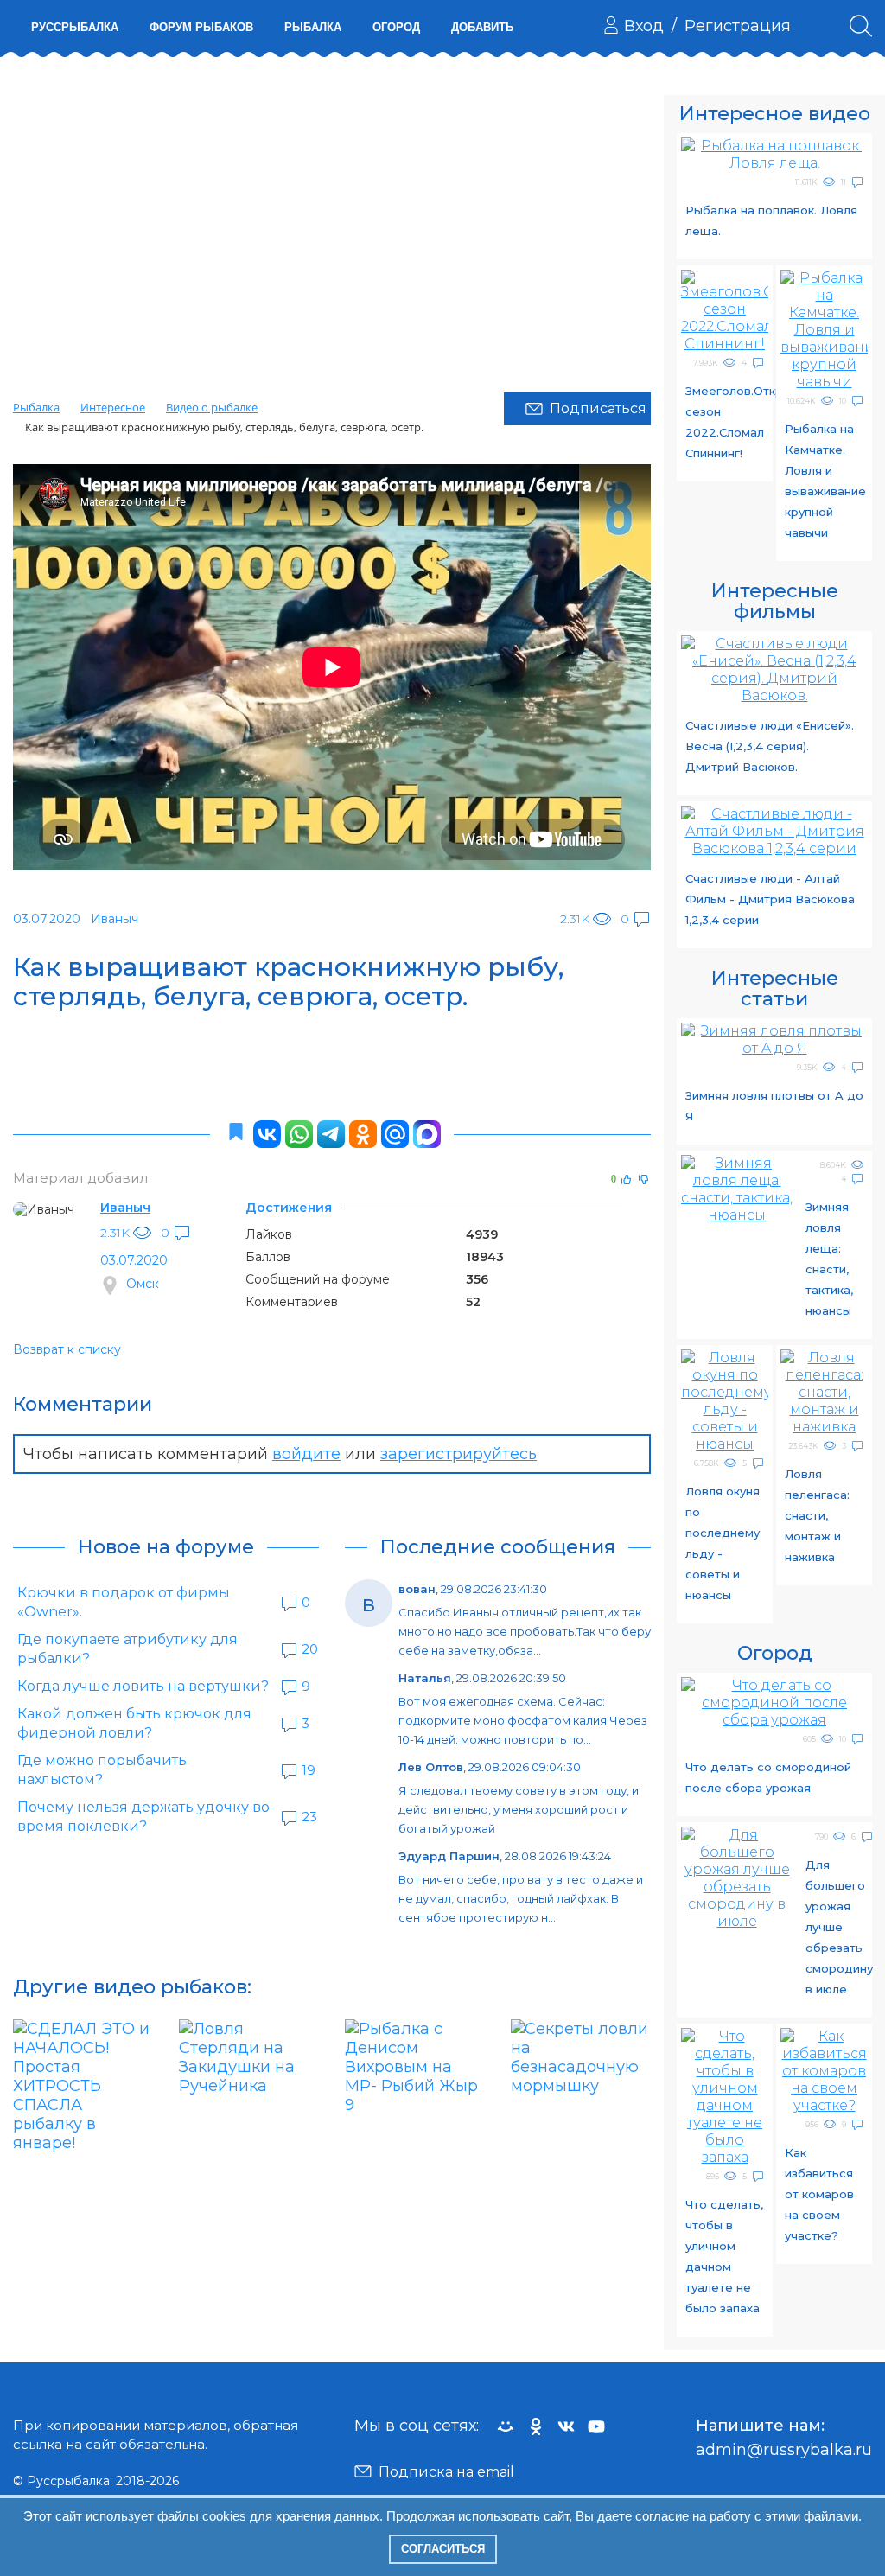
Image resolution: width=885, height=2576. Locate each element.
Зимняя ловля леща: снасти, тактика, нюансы (829, 1259)
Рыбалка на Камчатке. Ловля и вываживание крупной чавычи (825, 481)
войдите (306, 1454)
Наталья (425, 1678)
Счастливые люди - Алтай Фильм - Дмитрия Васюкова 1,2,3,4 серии (770, 899)
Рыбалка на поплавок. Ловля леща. (771, 220)
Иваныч (125, 1208)
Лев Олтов (431, 1767)
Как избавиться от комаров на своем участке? (819, 2194)
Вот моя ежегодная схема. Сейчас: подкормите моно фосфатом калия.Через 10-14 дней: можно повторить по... (523, 1720)
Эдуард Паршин (449, 1856)
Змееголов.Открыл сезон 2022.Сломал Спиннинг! (727, 422)
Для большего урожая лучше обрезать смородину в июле (839, 1927)
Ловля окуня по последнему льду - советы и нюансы (723, 1543)
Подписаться (598, 408)
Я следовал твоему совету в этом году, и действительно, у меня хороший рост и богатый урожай (519, 1809)
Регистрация (738, 26)
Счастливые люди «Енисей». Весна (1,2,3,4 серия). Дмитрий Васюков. (770, 746)
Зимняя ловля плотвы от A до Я (774, 1106)
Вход (644, 26)
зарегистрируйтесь (458, 1454)
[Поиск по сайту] (861, 26)
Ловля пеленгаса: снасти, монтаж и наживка (817, 1515)
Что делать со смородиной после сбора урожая (768, 1777)
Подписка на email (446, 2472)
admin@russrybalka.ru (784, 2450)
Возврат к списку (67, 1349)
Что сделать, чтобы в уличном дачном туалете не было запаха (724, 2256)
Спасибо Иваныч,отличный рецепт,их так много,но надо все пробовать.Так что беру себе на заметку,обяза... (525, 1631)
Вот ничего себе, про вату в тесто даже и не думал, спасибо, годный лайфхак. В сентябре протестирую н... (521, 1898)
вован (417, 1589)
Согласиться (443, 2549)
